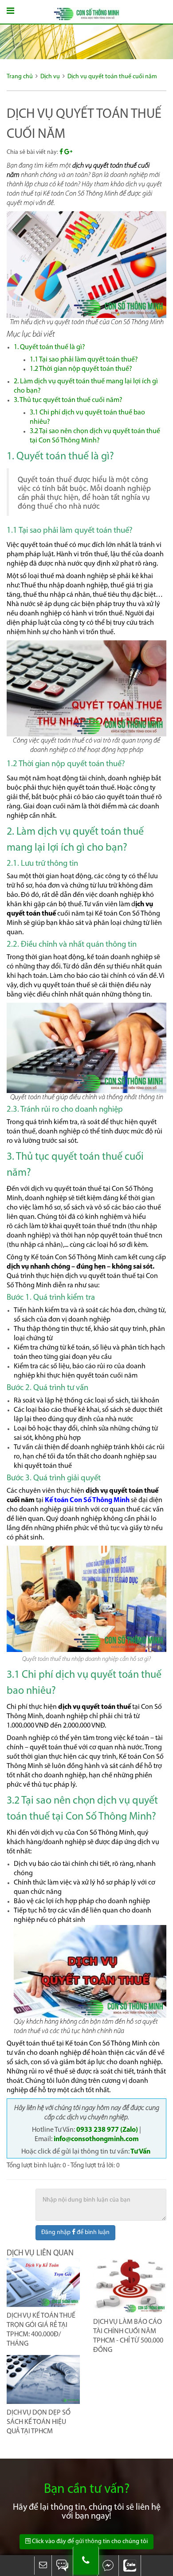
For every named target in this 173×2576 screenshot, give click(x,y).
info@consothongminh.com (96, 2139)
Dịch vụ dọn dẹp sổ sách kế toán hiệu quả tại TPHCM (39, 2422)
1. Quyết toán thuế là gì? (49, 347)
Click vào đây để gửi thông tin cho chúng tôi (89, 2542)
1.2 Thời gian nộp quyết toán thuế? (81, 369)
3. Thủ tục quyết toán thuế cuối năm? (68, 400)
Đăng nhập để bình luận (75, 2232)
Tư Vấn (141, 2152)
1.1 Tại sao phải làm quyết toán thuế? (84, 360)
